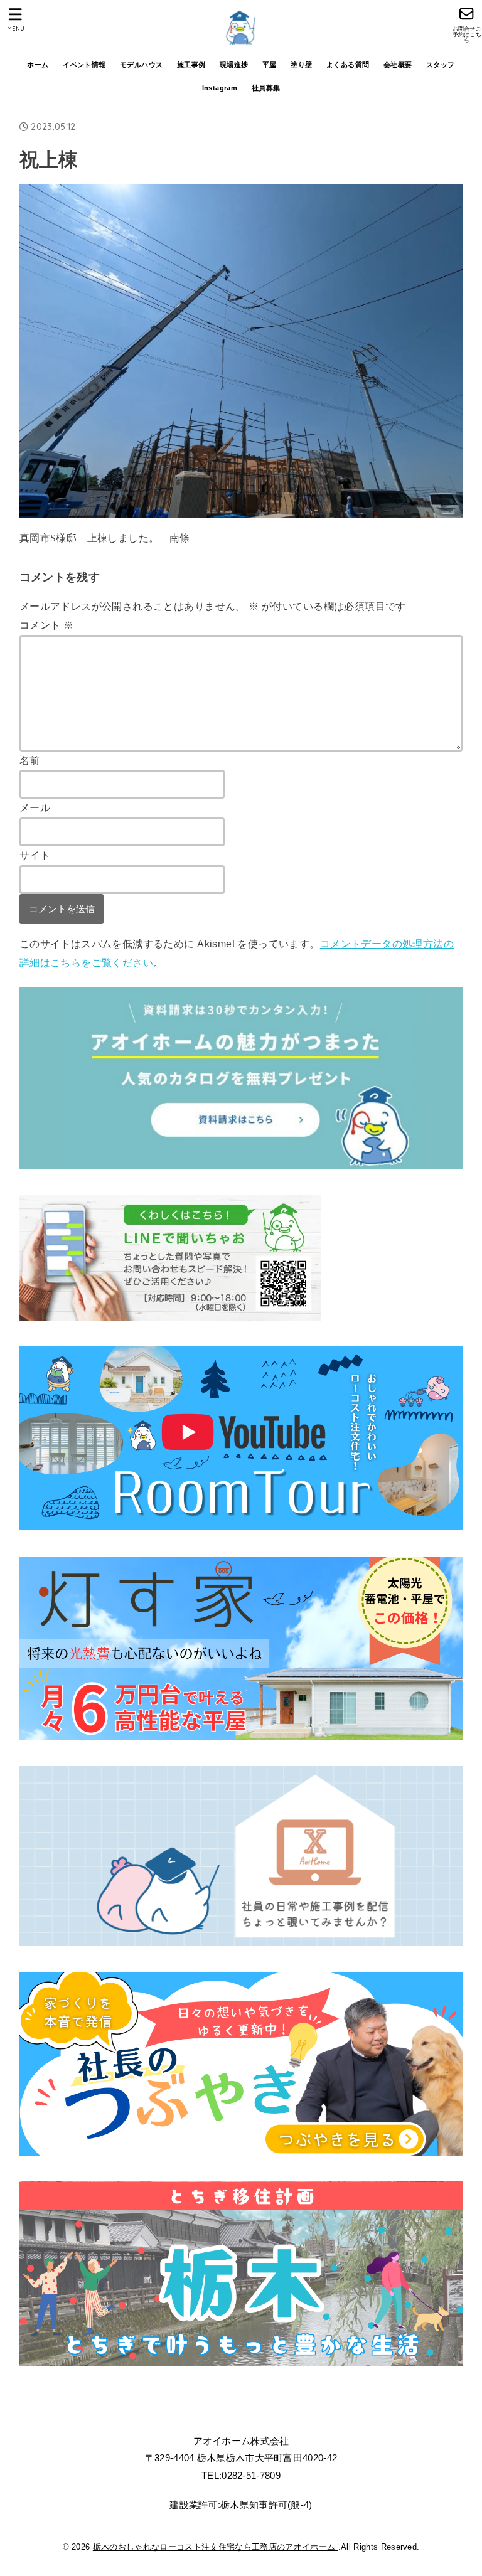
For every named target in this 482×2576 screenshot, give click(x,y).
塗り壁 (301, 65)
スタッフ (441, 65)
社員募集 (266, 88)
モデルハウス (141, 65)
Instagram (220, 88)
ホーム (38, 65)
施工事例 (191, 65)
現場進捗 (234, 65)
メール (35, 807)
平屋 (270, 65)
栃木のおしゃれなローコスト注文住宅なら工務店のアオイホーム (216, 2547)
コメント (46, 625)
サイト (35, 855)
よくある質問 (348, 65)
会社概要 (398, 65)
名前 (30, 760)
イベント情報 (84, 65)
